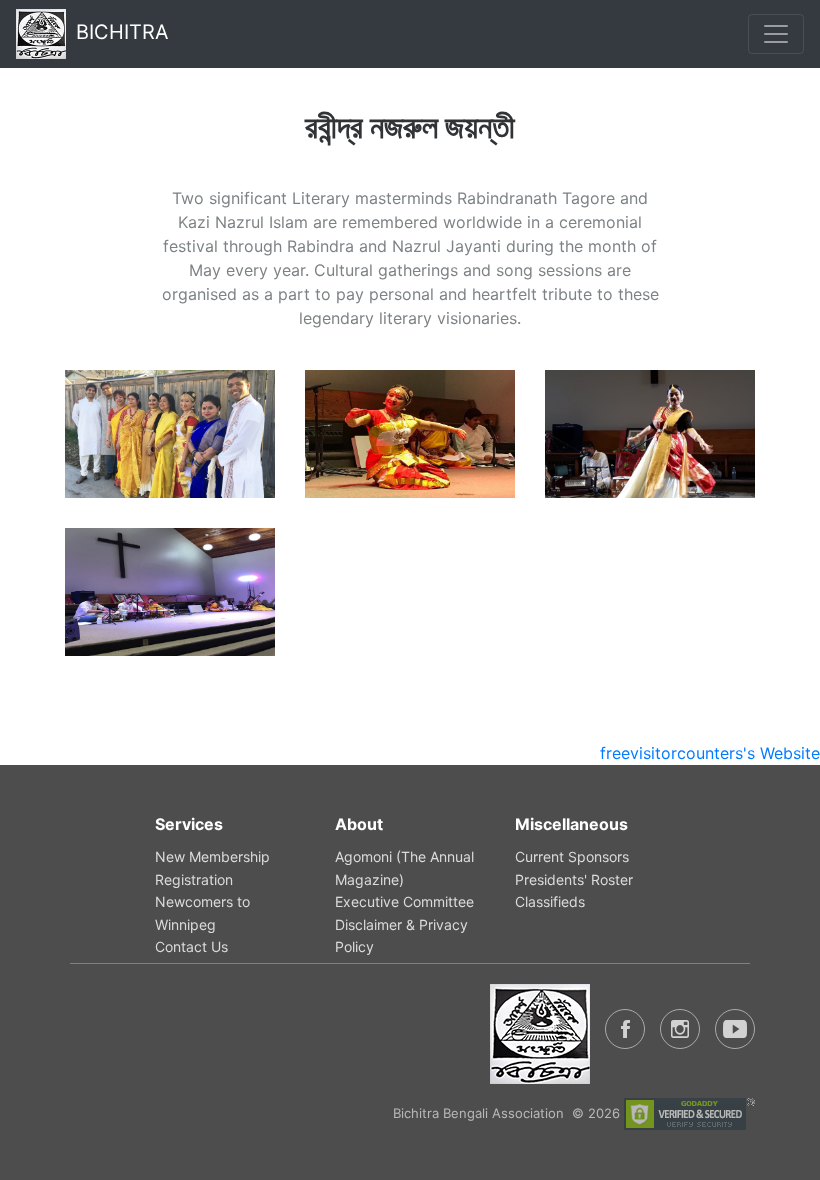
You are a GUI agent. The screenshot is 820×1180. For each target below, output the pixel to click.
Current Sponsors (572, 856)
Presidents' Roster (574, 879)
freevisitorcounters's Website (710, 753)
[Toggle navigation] (776, 34)
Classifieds (550, 901)
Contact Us (191, 946)
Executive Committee (404, 901)
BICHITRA (122, 32)
